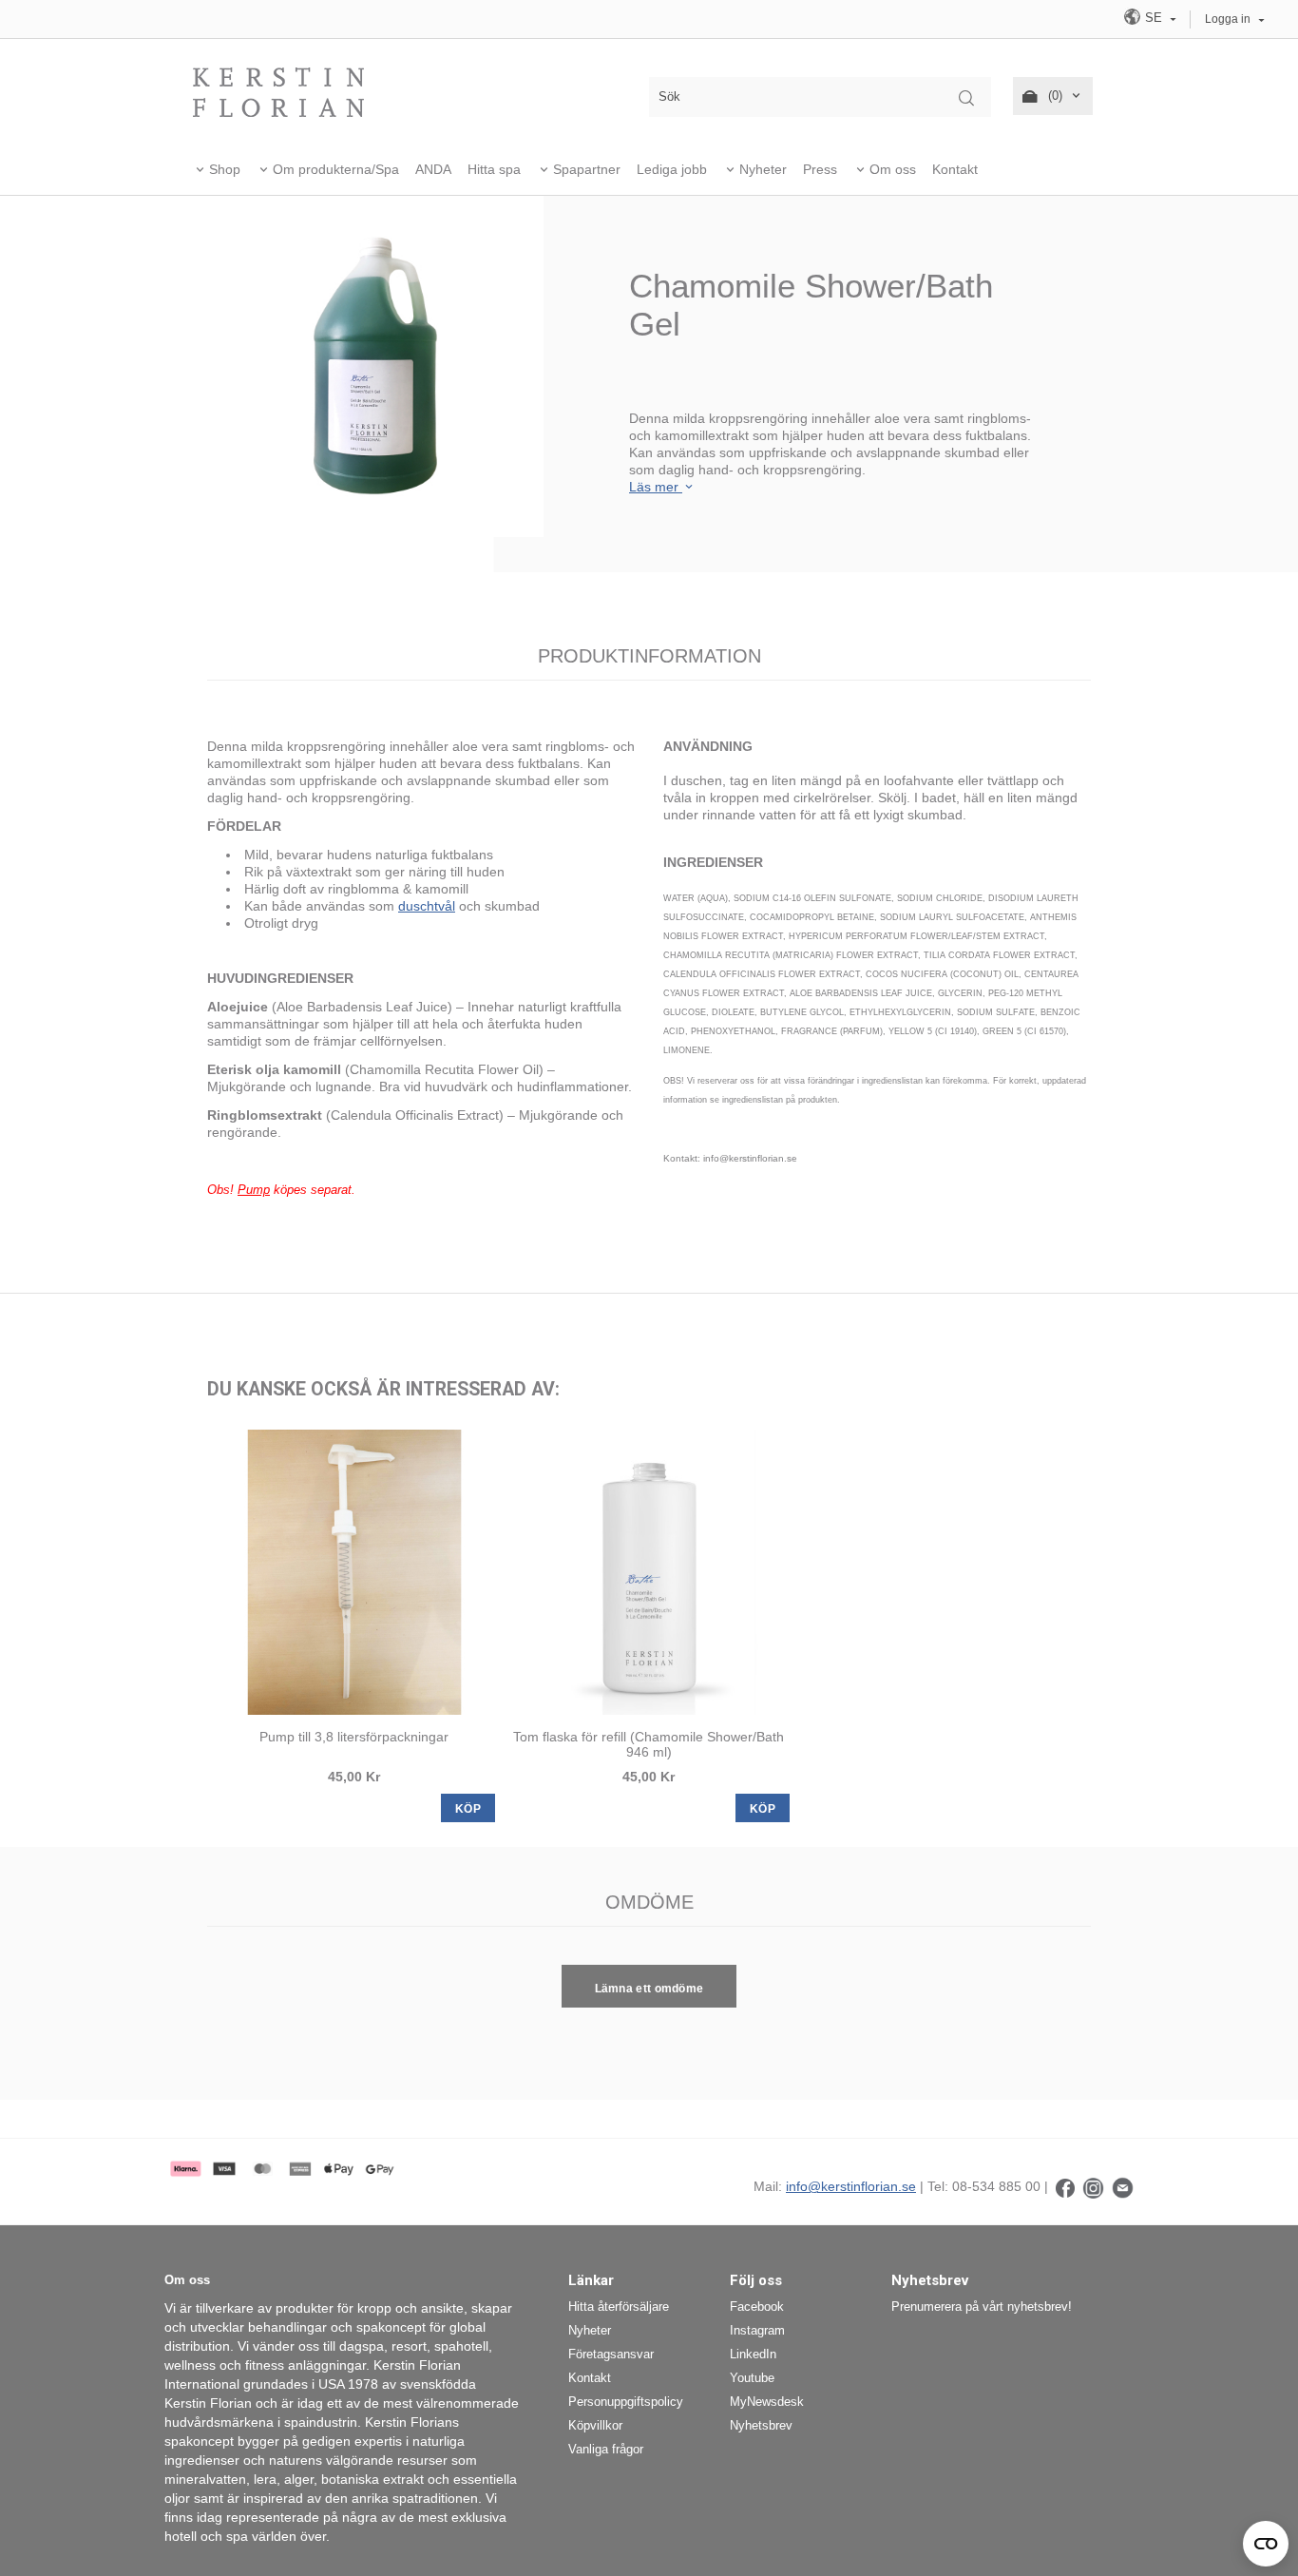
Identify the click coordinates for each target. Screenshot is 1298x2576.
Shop (225, 169)
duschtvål (427, 906)
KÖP (468, 1809)
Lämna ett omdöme (649, 1989)
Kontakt (955, 169)
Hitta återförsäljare (619, 2307)
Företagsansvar (611, 2354)
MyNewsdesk (767, 2402)
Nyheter (763, 169)
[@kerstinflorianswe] (1093, 2186)
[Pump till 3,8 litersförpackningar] (354, 1572)
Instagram (757, 2330)
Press (820, 169)
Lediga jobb (672, 169)
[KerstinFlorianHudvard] (1065, 2186)
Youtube (752, 2378)
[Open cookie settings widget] (1266, 2544)
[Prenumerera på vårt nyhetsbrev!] (1123, 2186)
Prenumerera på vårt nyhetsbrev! (982, 2307)
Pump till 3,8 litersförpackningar (354, 1737)
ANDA (433, 169)
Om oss (893, 169)
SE (1154, 18)
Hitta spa (494, 169)
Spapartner (587, 169)
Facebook (757, 2307)
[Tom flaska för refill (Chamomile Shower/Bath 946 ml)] (649, 1572)
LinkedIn (753, 2354)
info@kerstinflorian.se (851, 2186)
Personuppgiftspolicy (626, 2402)
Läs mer (656, 487)
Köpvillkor (595, 2425)
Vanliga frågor (606, 2449)
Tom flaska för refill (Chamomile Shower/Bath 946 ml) (649, 1744)
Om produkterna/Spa (336, 169)
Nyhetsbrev (761, 2425)
